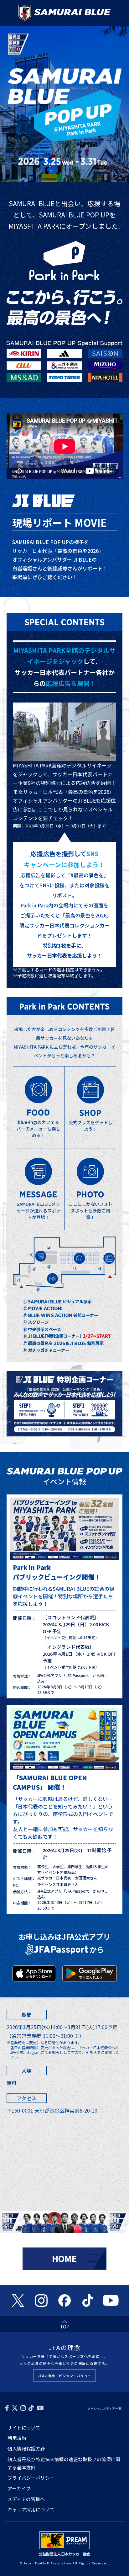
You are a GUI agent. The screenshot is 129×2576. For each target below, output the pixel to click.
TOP (65, 2326)
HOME (64, 2259)
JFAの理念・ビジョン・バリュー (65, 2376)
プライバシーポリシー (31, 2478)
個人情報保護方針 (26, 2448)
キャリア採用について (31, 2509)
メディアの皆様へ (26, 2499)
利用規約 (17, 2438)
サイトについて (24, 2427)
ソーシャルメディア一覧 (104, 2408)
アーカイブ (19, 2488)
